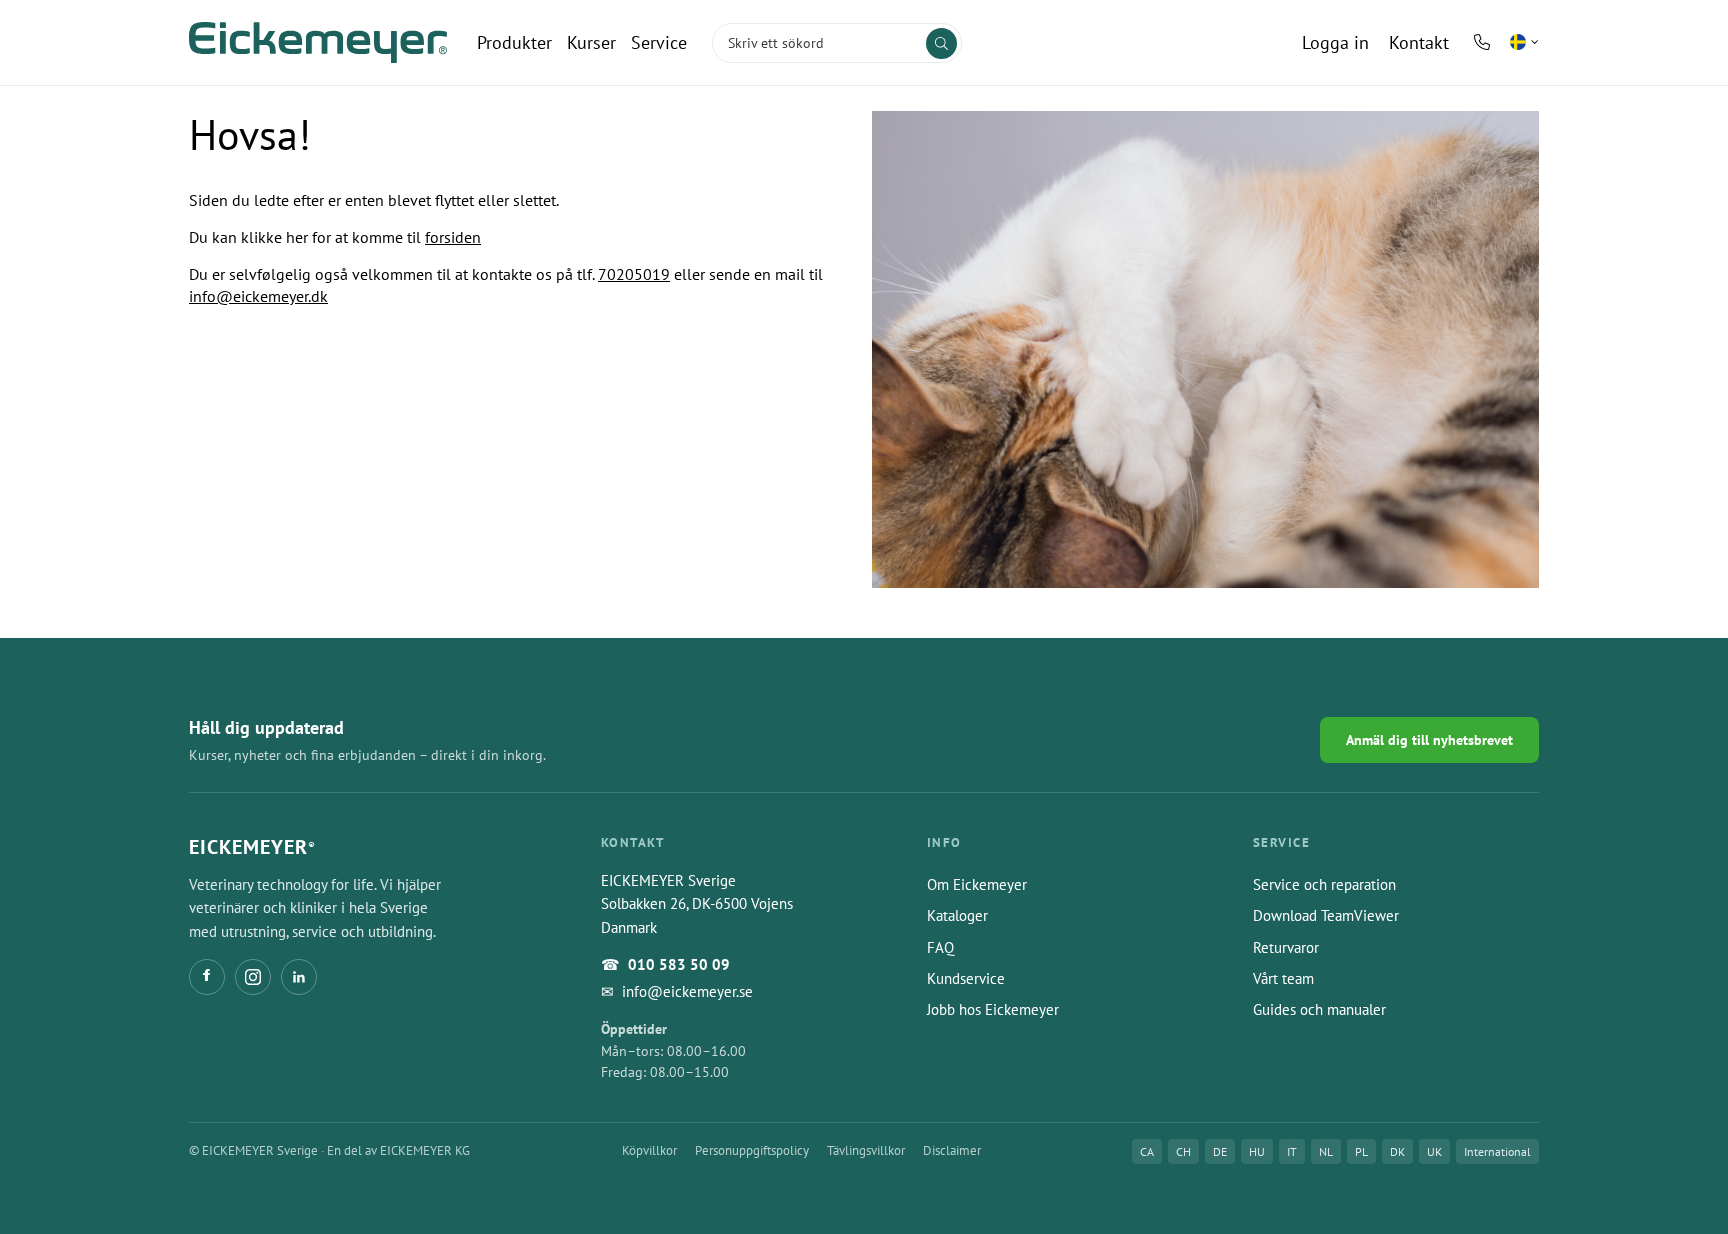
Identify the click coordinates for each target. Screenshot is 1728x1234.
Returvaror (1286, 947)
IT (1292, 1151)
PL (1361, 1151)
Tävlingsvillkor (866, 1150)
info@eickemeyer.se (687, 991)
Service (659, 42)
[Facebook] (207, 977)
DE (1220, 1151)
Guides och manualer (1319, 1009)
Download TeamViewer (1326, 915)
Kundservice (966, 978)
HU (1257, 1151)
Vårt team (1283, 978)
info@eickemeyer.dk (258, 296)
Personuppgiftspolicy (752, 1150)
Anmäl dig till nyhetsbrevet (1429, 740)
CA (1147, 1151)
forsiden (453, 237)
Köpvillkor (649, 1150)
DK (1397, 1151)
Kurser (591, 42)
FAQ (940, 947)
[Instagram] (253, 977)
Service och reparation (1324, 884)
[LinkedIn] (299, 977)
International (1497, 1151)
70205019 (634, 274)
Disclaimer (952, 1150)
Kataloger (957, 915)
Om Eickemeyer (977, 884)
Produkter (514, 42)
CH (1183, 1151)
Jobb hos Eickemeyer (993, 1009)
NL (1326, 1151)
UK (1434, 1151)
